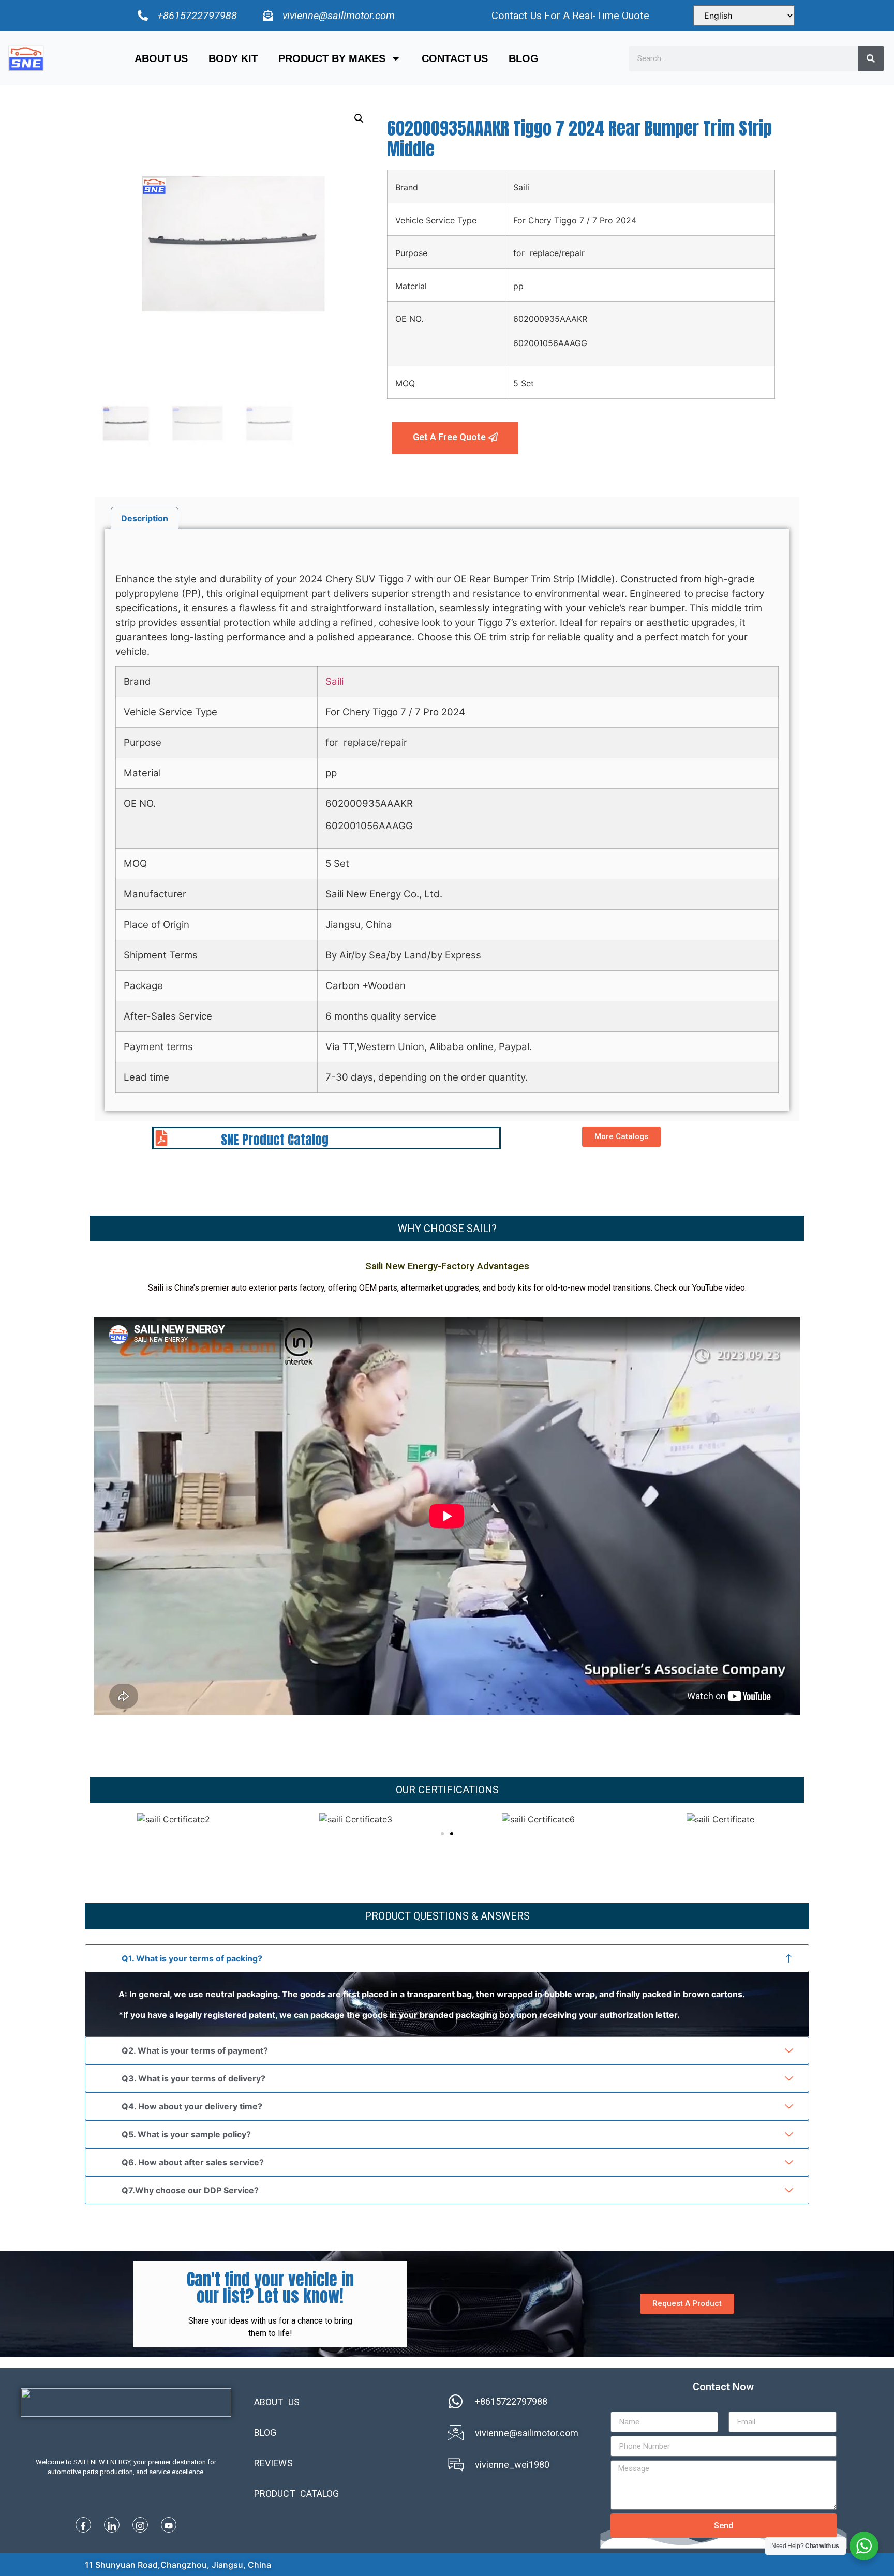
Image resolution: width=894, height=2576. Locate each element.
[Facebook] (83, 2525)
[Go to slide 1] (442, 1834)
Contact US (455, 58)
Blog (524, 58)
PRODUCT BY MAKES (332, 58)
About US (161, 58)
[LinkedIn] (112, 2525)
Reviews (273, 2463)
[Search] (871, 58)
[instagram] (140, 2525)
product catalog (297, 2493)
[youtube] (169, 2525)
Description (145, 518)
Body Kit (233, 58)
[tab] (145, 518)
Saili (334, 682)
